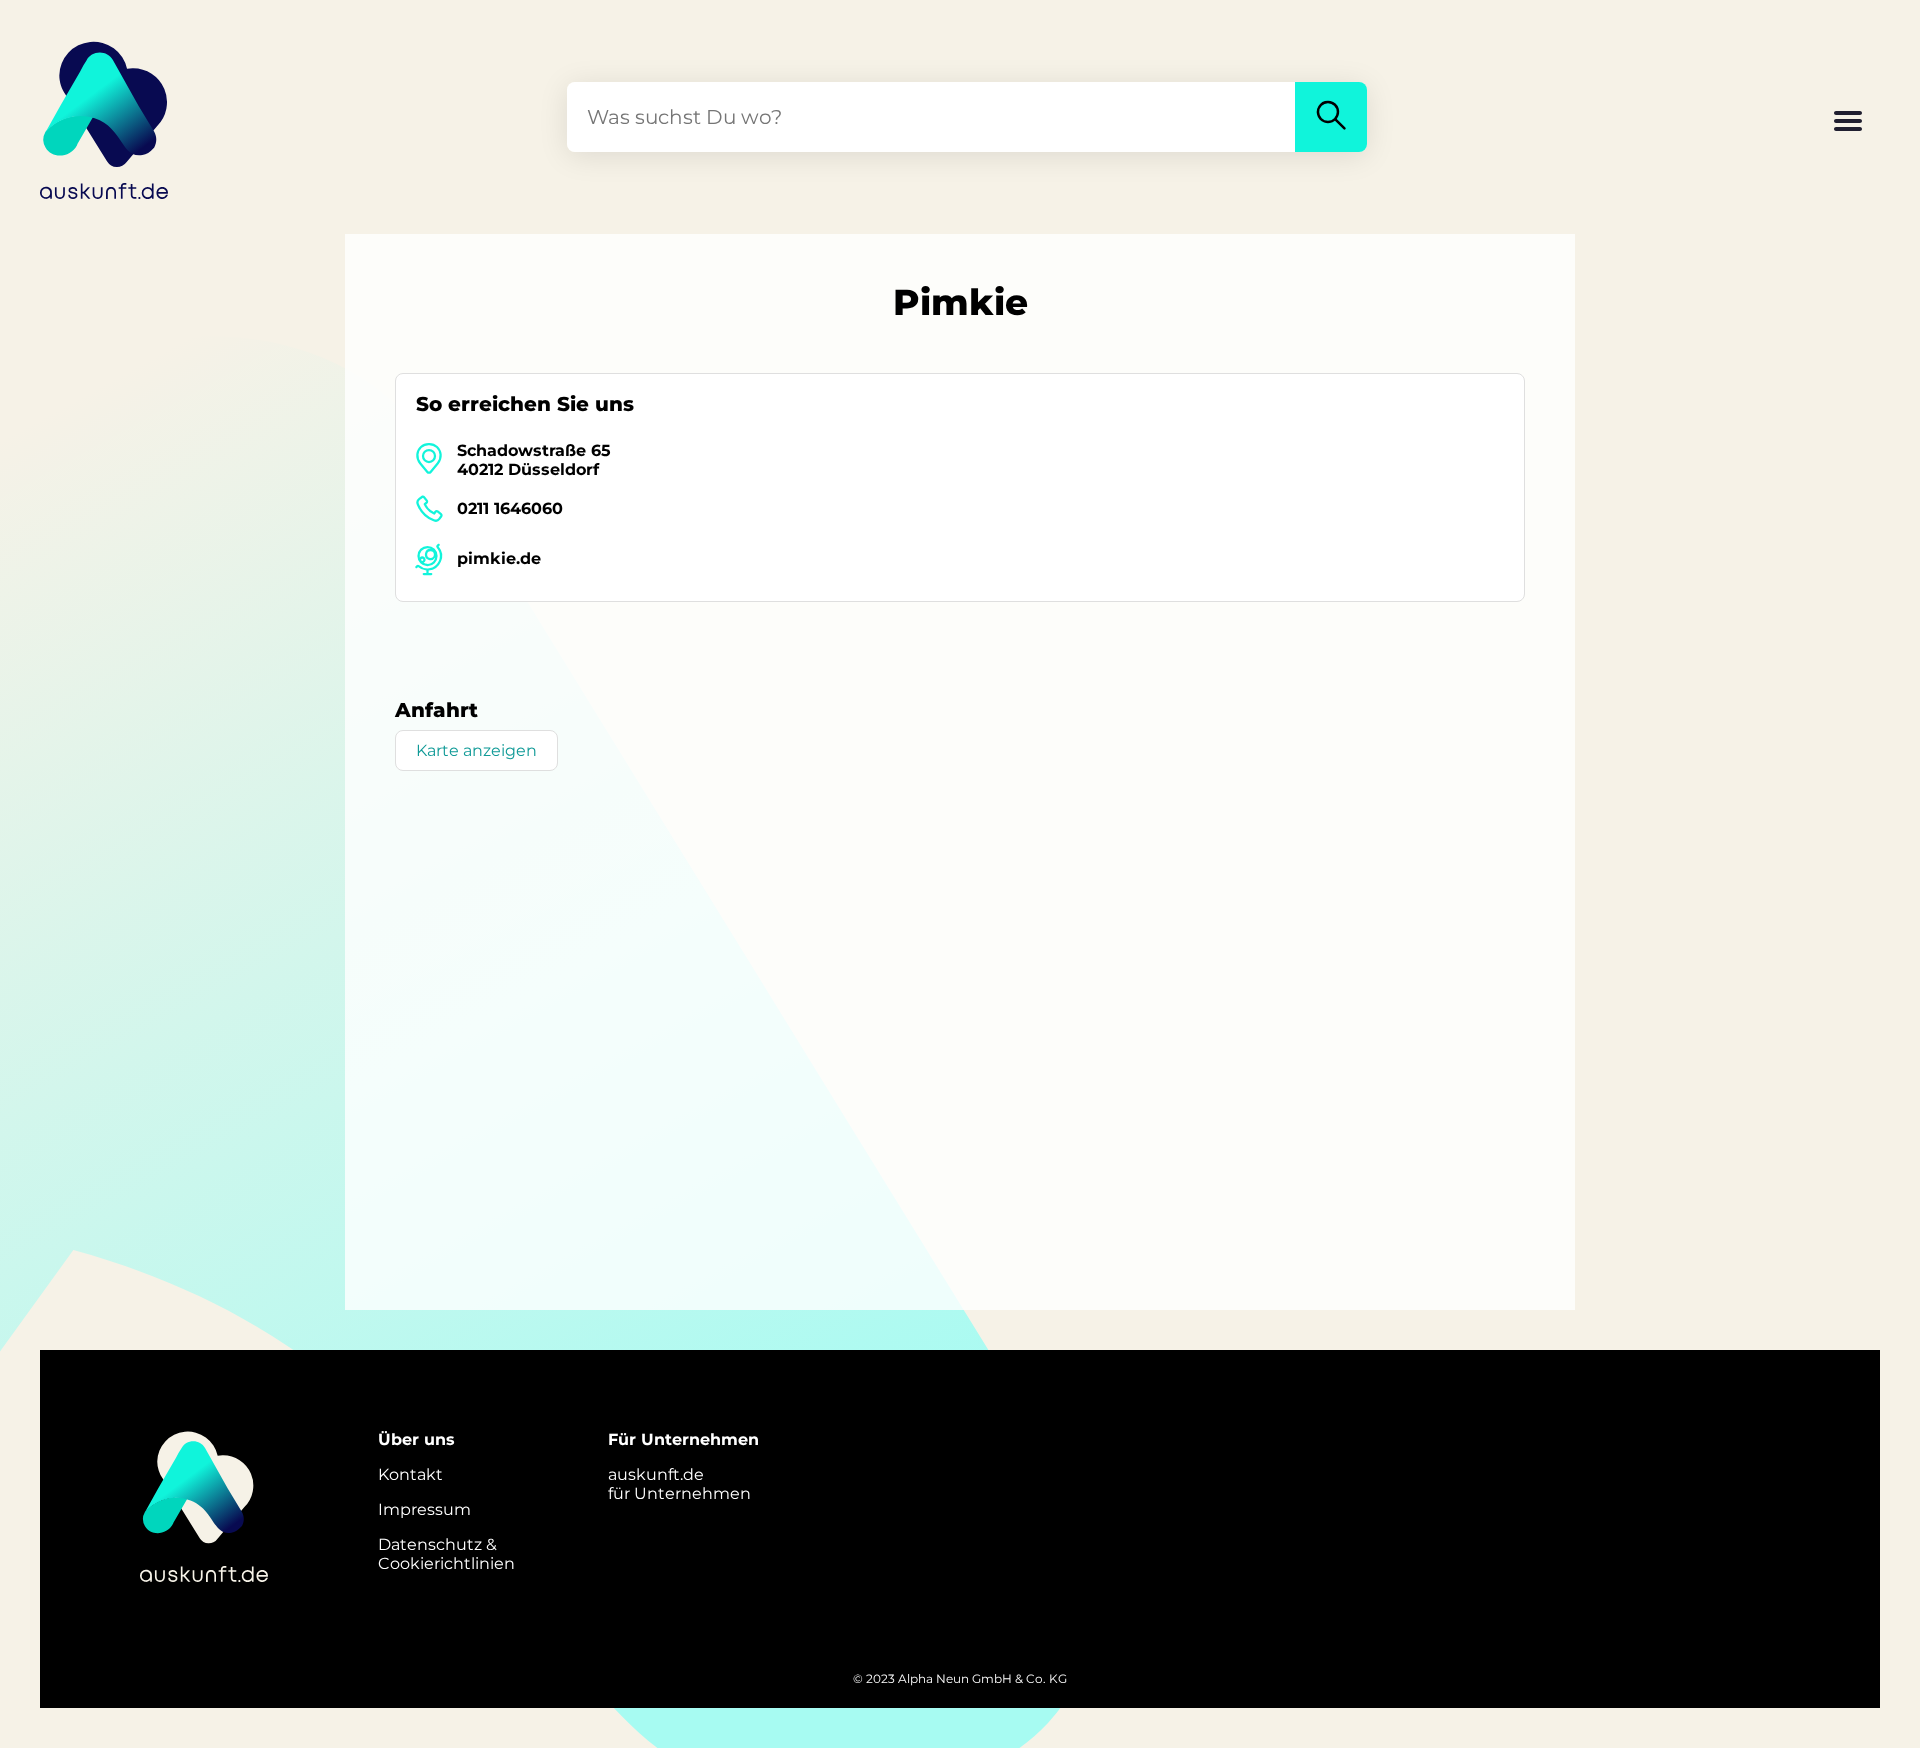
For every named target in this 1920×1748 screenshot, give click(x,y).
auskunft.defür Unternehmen (679, 1484)
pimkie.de (499, 558)
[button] (1848, 123)
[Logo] (105, 117)
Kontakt (410, 1474)
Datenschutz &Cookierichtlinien (446, 1554)
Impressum (424, 1509)
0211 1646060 (510, 508)
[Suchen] (1331, 117)
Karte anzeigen (476, 750)
